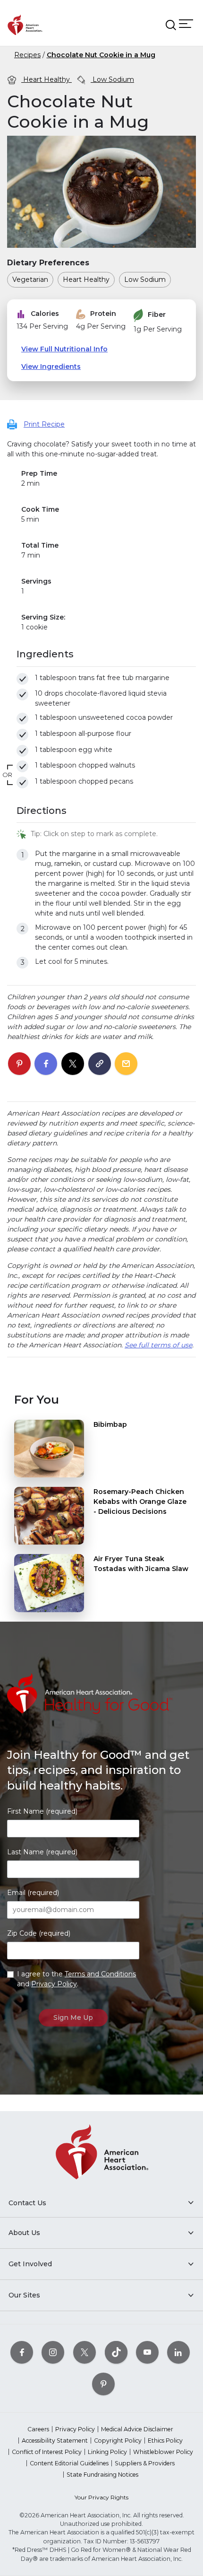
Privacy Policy (54, 1984)
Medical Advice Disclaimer (137, 2429)
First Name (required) (42, 1811)
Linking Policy (107, 2452)
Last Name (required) (42, 1852)
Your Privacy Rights (101, 2497)
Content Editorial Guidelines (69, 2463)
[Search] (171, 25)
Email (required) (33, 1893)
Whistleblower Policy (163, 2452)
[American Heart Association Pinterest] (103, 2384)
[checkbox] (22, 679)
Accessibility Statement (55, 2441)
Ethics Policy (165, 2441)
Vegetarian (30, 279)
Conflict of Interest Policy (47, 2452)
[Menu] (186, 24)
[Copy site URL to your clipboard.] (100, 1064)
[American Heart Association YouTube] (147, 2352)
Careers (38, 2429)
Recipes (27, 55)
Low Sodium (112, 79)
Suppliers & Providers (145, 2463)
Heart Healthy (47, 79)
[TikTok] (116, 2352)
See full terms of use (158, 1345)
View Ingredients (51, 367)
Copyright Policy (118, 2441)
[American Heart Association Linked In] (178, 2352)
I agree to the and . (76, 1979)
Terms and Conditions (100, 1974)
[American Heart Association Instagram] (53, 2352)
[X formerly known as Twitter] (85, 2352)
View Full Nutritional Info (64, 349)
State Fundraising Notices (102, 2475)
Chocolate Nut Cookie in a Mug (101, 55)
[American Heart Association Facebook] (22, 2352)
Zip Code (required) (39, 1933)
